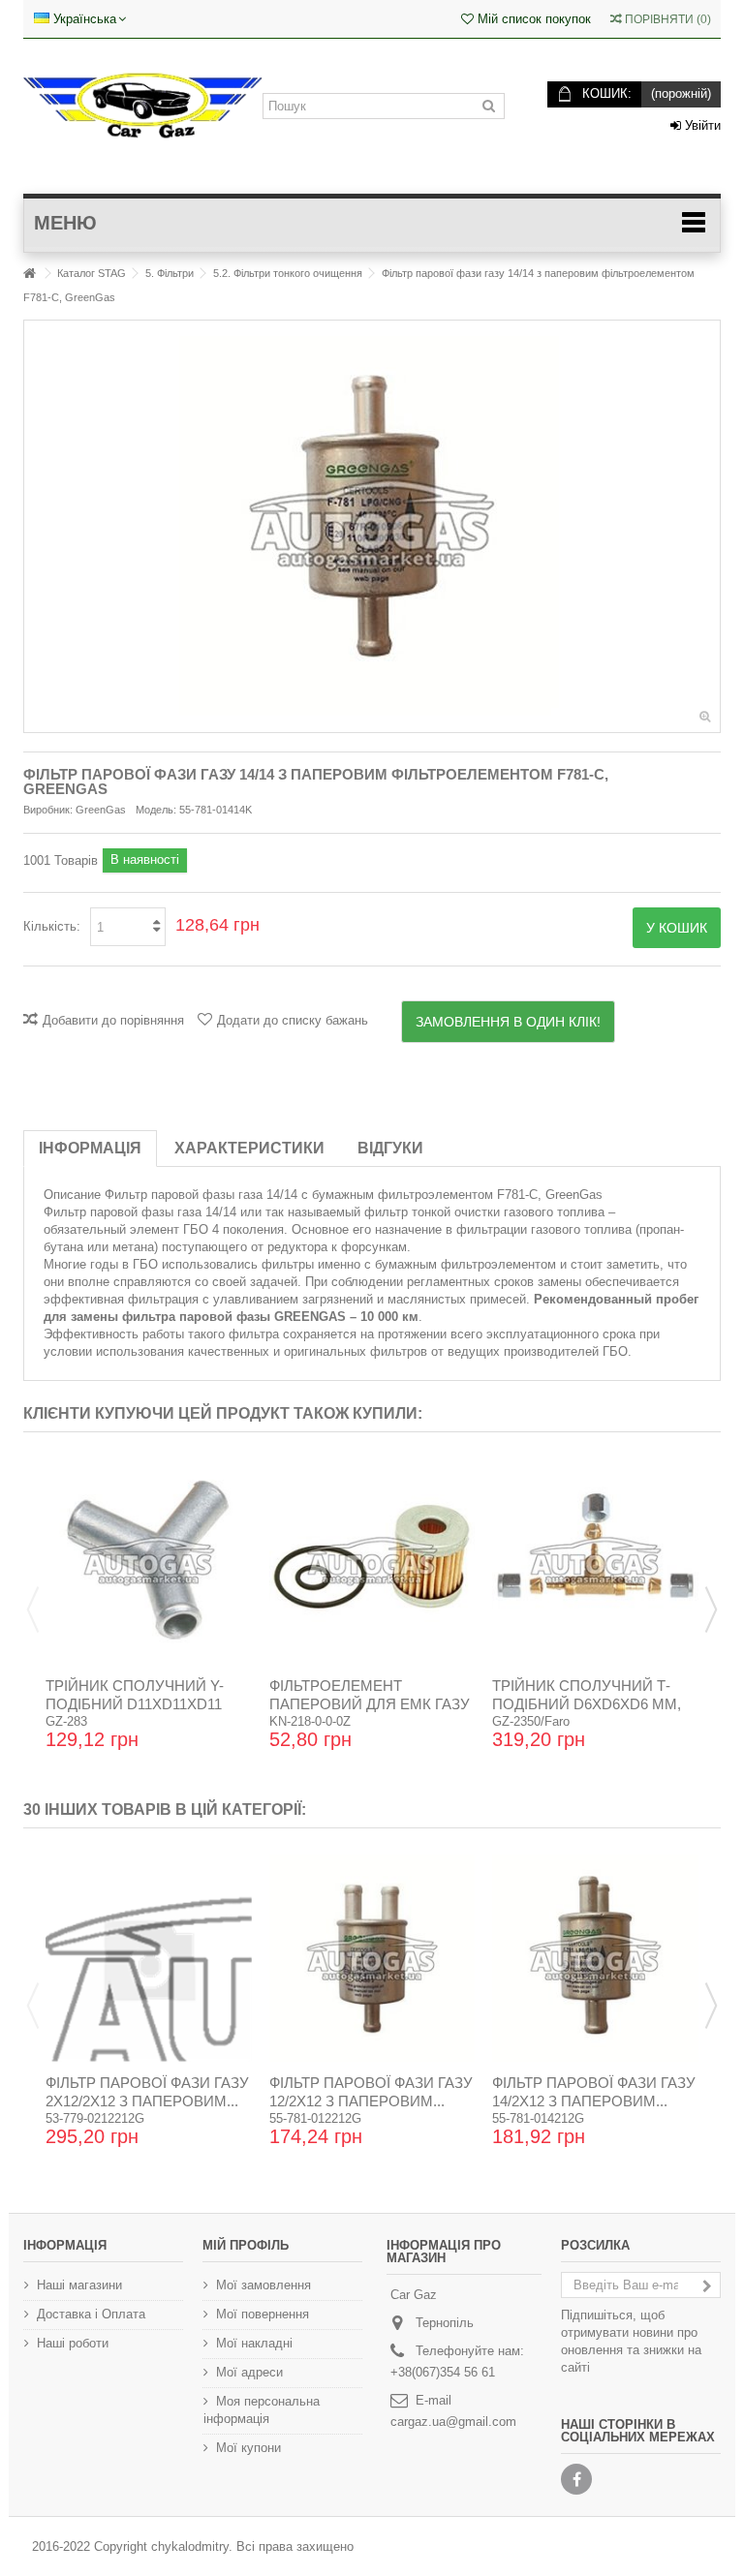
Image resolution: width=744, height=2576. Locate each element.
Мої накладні (254, 2343)
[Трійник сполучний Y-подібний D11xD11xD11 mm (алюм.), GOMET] (149, 1562)
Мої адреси (249, 2372)
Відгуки (390, 1148)
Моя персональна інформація (262, 2410)
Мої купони (248, 2448)
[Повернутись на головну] (29, 274)
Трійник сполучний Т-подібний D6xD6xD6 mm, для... (587, 1704)
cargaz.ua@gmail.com (453, 2422)
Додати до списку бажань (293, 1020)
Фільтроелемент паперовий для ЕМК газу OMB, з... (370, 1704)
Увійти (701, 125)
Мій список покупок (532, 19)
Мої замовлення (263, 2285)
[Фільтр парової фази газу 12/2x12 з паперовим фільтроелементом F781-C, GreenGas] (372, 1958)
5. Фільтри (170, 273)
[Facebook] (576, 2479)
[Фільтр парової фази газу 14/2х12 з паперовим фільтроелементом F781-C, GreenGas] (595, 1958)
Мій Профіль (246, 2245)
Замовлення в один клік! (508, 1022)
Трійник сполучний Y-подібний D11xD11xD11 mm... (135, 1704)
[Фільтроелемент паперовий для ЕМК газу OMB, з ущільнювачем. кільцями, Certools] (372, 1562)
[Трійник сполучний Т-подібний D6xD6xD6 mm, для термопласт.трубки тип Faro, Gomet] (595, 1562)
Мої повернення (263, 2314)
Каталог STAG (92, 273)
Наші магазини (79, 2285)
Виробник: (48, 810)
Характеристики (249, 1148)
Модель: (156, 810)
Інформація (90, 1148)
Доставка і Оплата (91, 2314)
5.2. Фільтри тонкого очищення (288, 273)
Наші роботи (73, 2343)
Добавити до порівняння (113, 1020)
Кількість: (52, 926)
